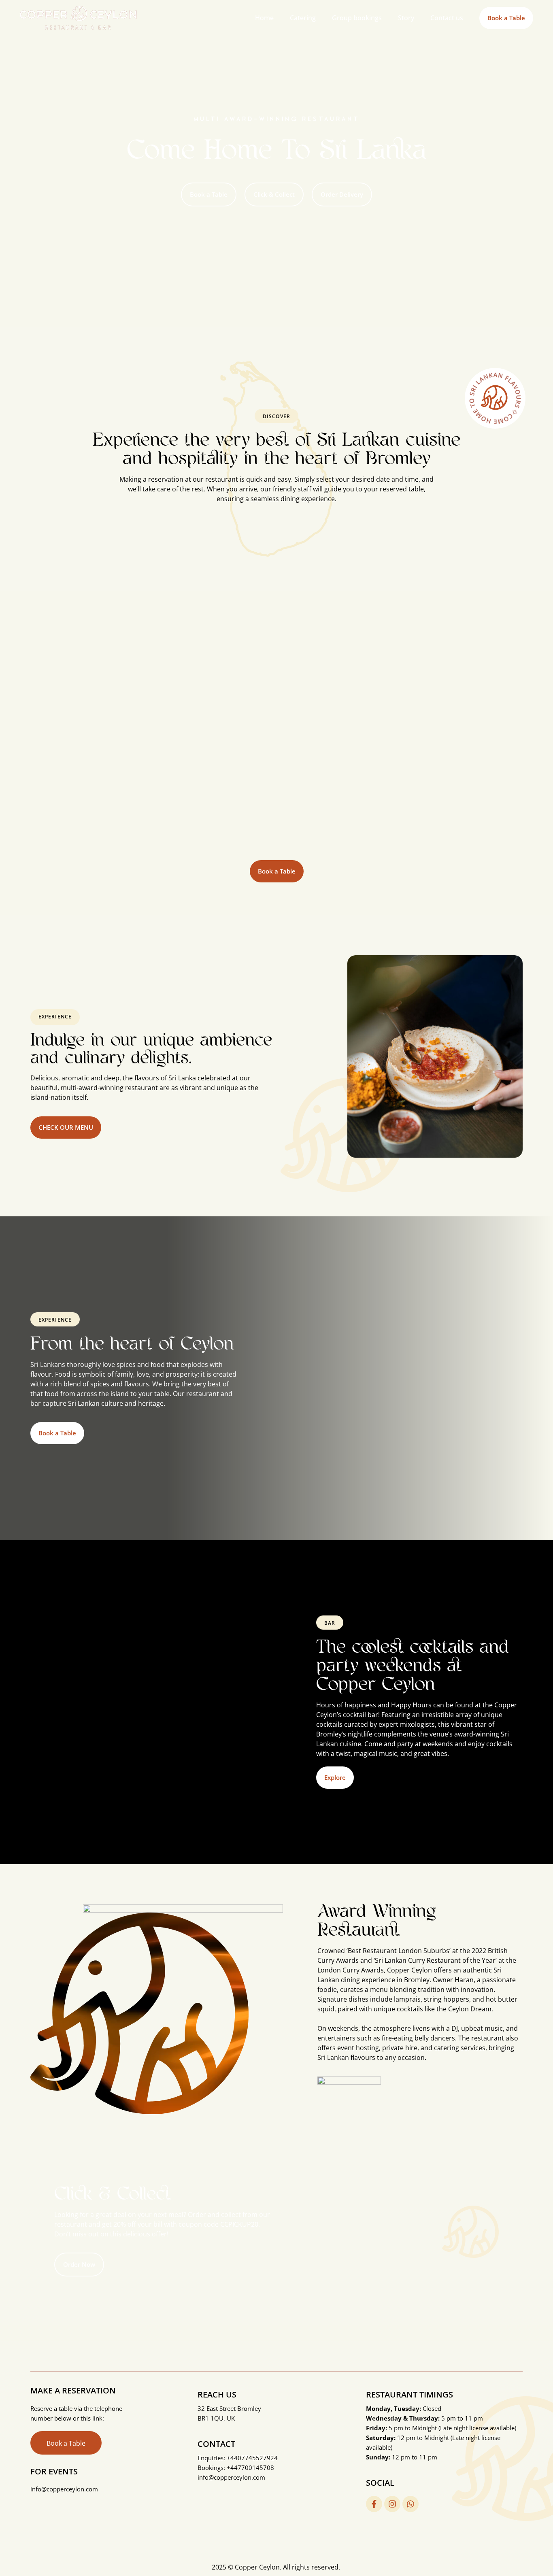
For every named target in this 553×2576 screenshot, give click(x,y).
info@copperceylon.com (231, 2477)
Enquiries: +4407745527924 (238, 2458)
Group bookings (357, 18)
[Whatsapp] (410, 2504)
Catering (303, 18)
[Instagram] (392, 2504)
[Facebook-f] (374, 2504)
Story (406, 18)
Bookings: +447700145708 (236, 2468)
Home (264, 18)
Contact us (447, 18)
